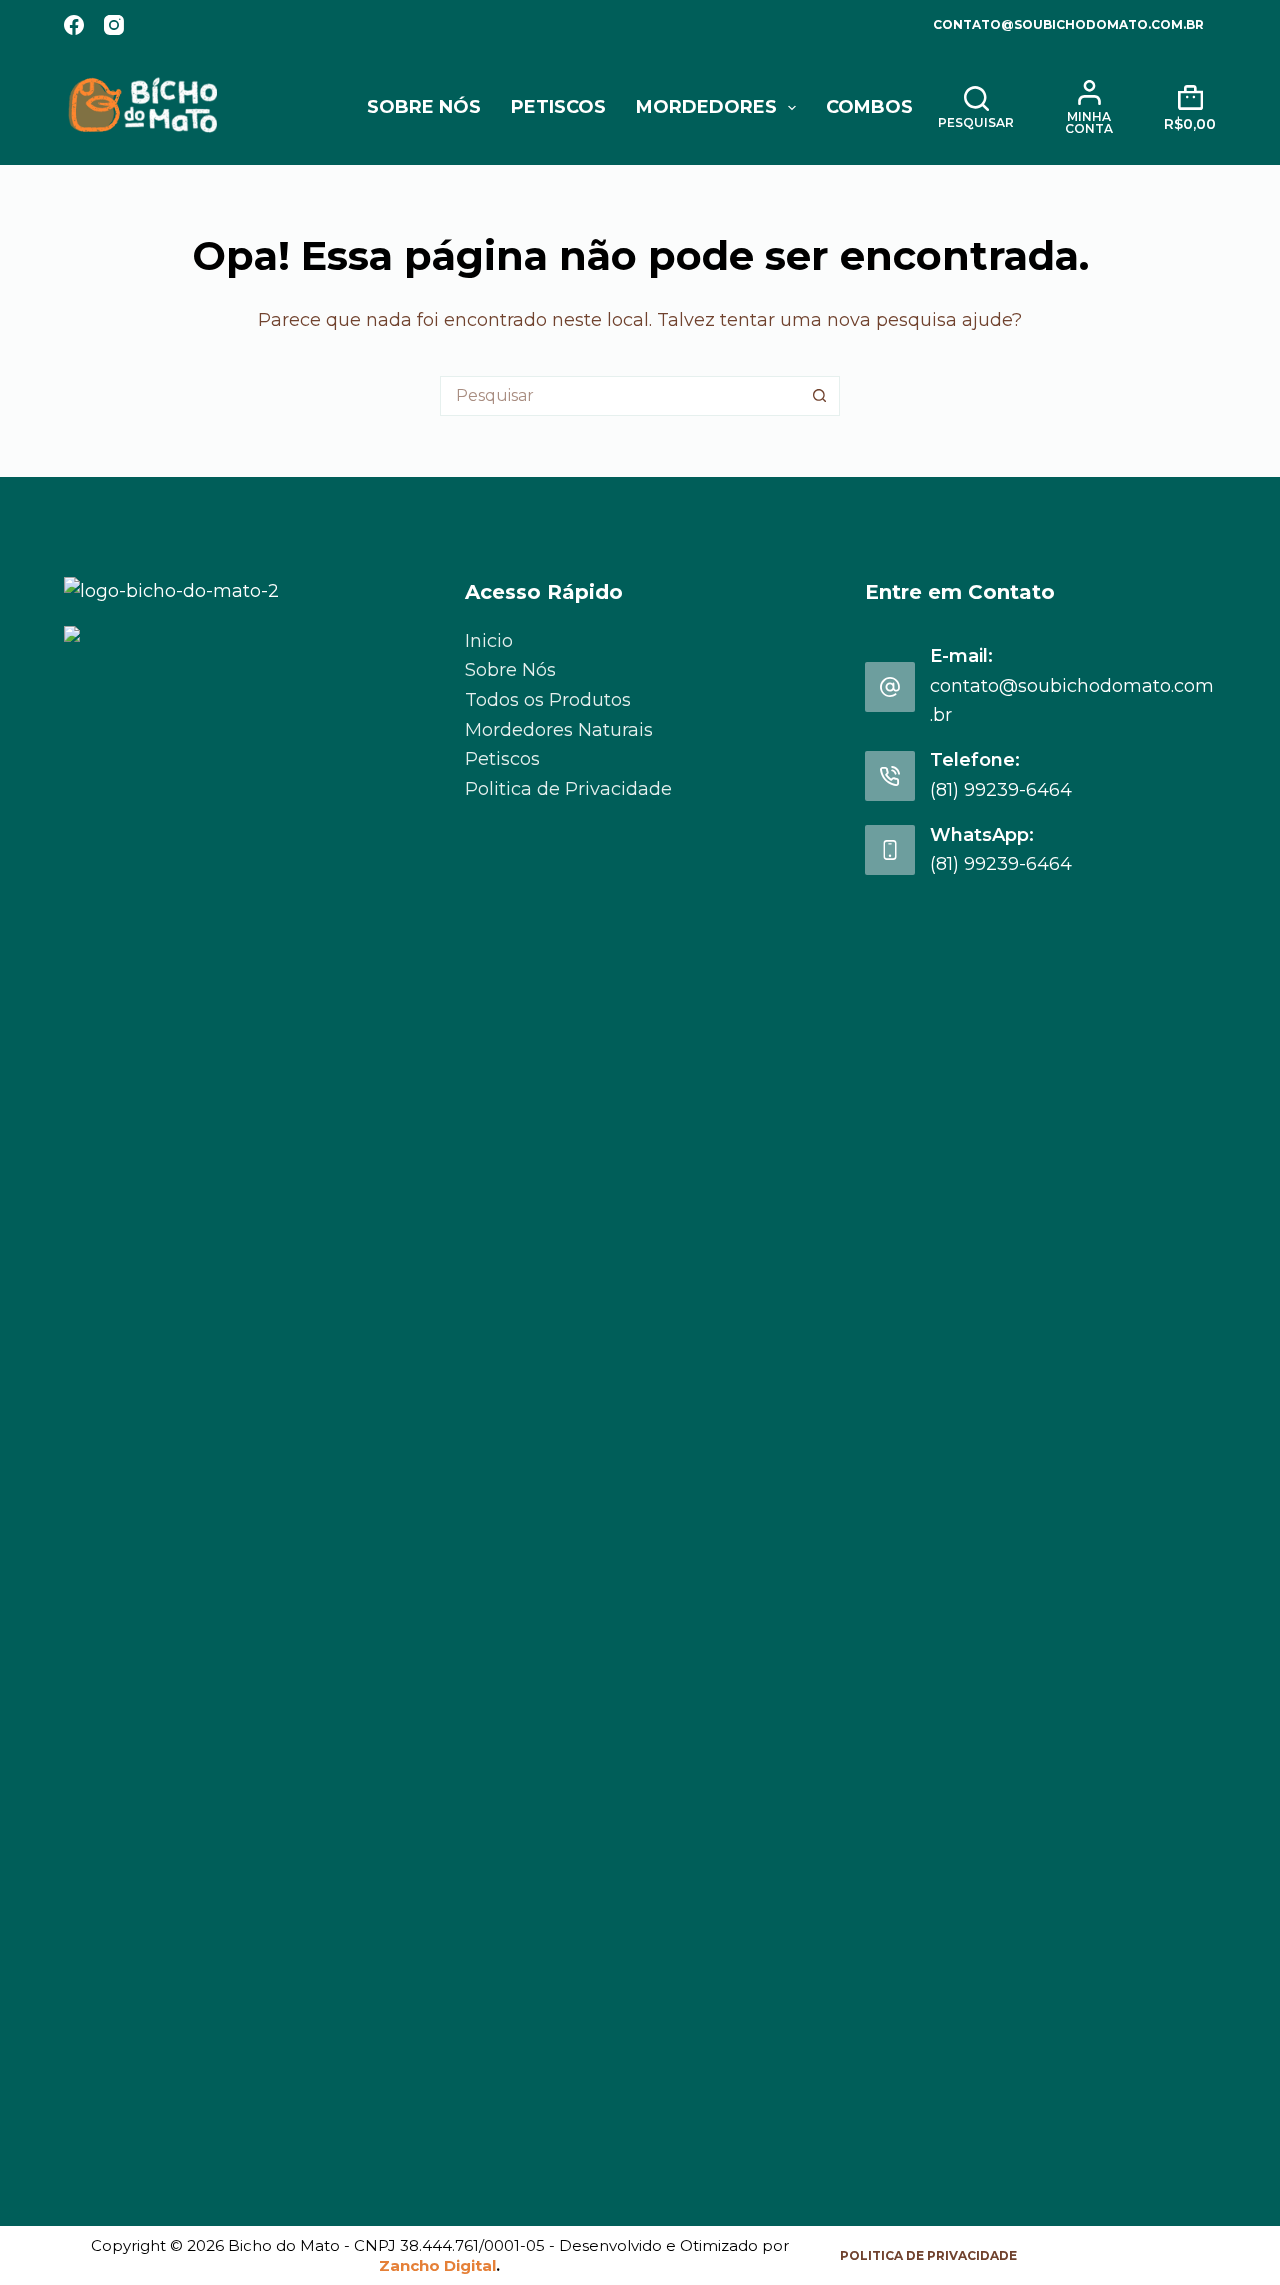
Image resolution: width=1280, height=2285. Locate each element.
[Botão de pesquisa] (820, 396)
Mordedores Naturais (559, 730)
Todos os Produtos (548, 700)
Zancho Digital (437, 2265)
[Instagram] (114, 25)
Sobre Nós (424, 107)
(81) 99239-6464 (1001, 790)
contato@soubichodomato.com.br (1068, 24)
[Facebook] (74, 25)
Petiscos (558, 107)
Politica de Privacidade (568, 789)
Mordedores (706, 107)
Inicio (489, 641)
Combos (869, 107)
